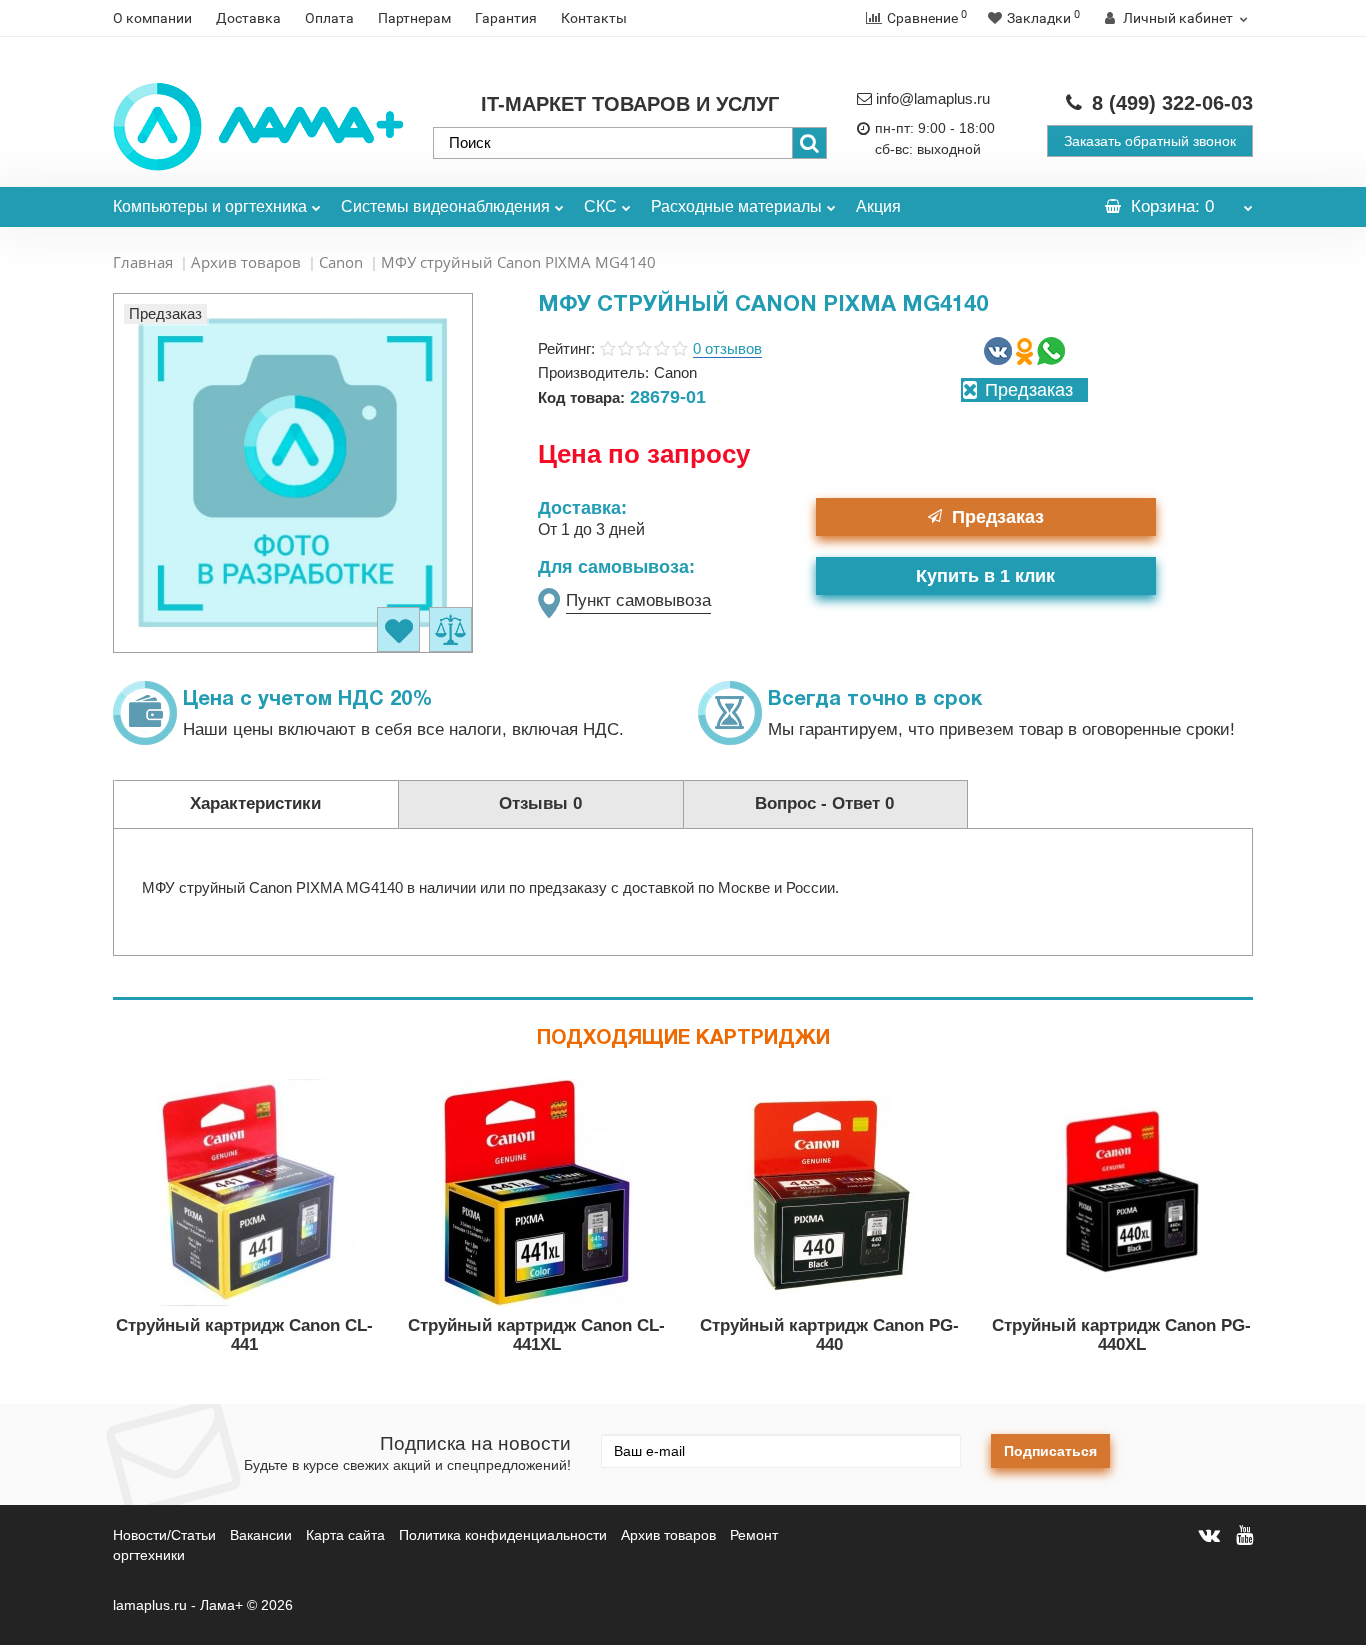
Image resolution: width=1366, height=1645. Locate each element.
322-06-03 (1172, 103)
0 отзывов (727, 348)
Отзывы (540, 803)
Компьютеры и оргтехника (210, 206)
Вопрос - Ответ (824, 803)
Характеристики (255, 803)
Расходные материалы (736, 206)
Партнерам (414, 18)
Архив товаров (246, 262)
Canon (341, 262)
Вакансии (261, 1535)
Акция (878, 206)
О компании (152, 18)
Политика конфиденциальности (503, 1535)
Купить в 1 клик (985, 576)
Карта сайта (345, 1535)
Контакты (594, 18)
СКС (600, 206)
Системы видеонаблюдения (445, 206)
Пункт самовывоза (638, 600)
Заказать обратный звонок (1150, 141)
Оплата (329, 18)
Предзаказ (998, 517)
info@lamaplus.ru (933, 98)
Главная (143, 262)
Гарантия (506, 18)
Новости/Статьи (164, 1535)
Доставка (248, 18)
